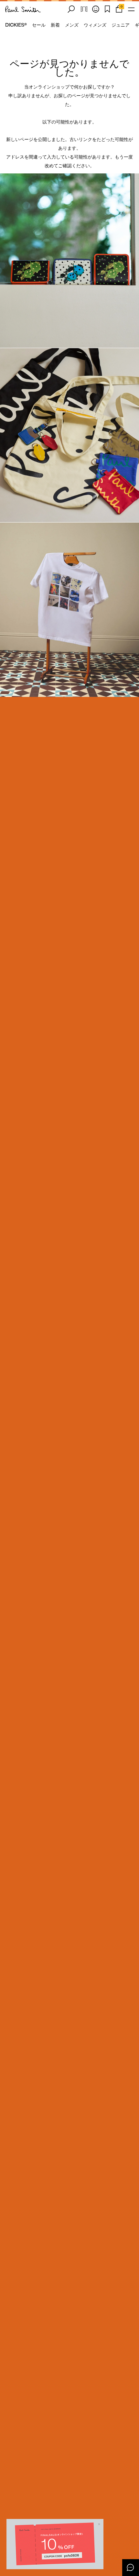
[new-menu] (131, 9)
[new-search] (71, 9)
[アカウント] (96, 9)
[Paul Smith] (23, 9)
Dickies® (16, 25)
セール (39, 25)
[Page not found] (69, 261)
